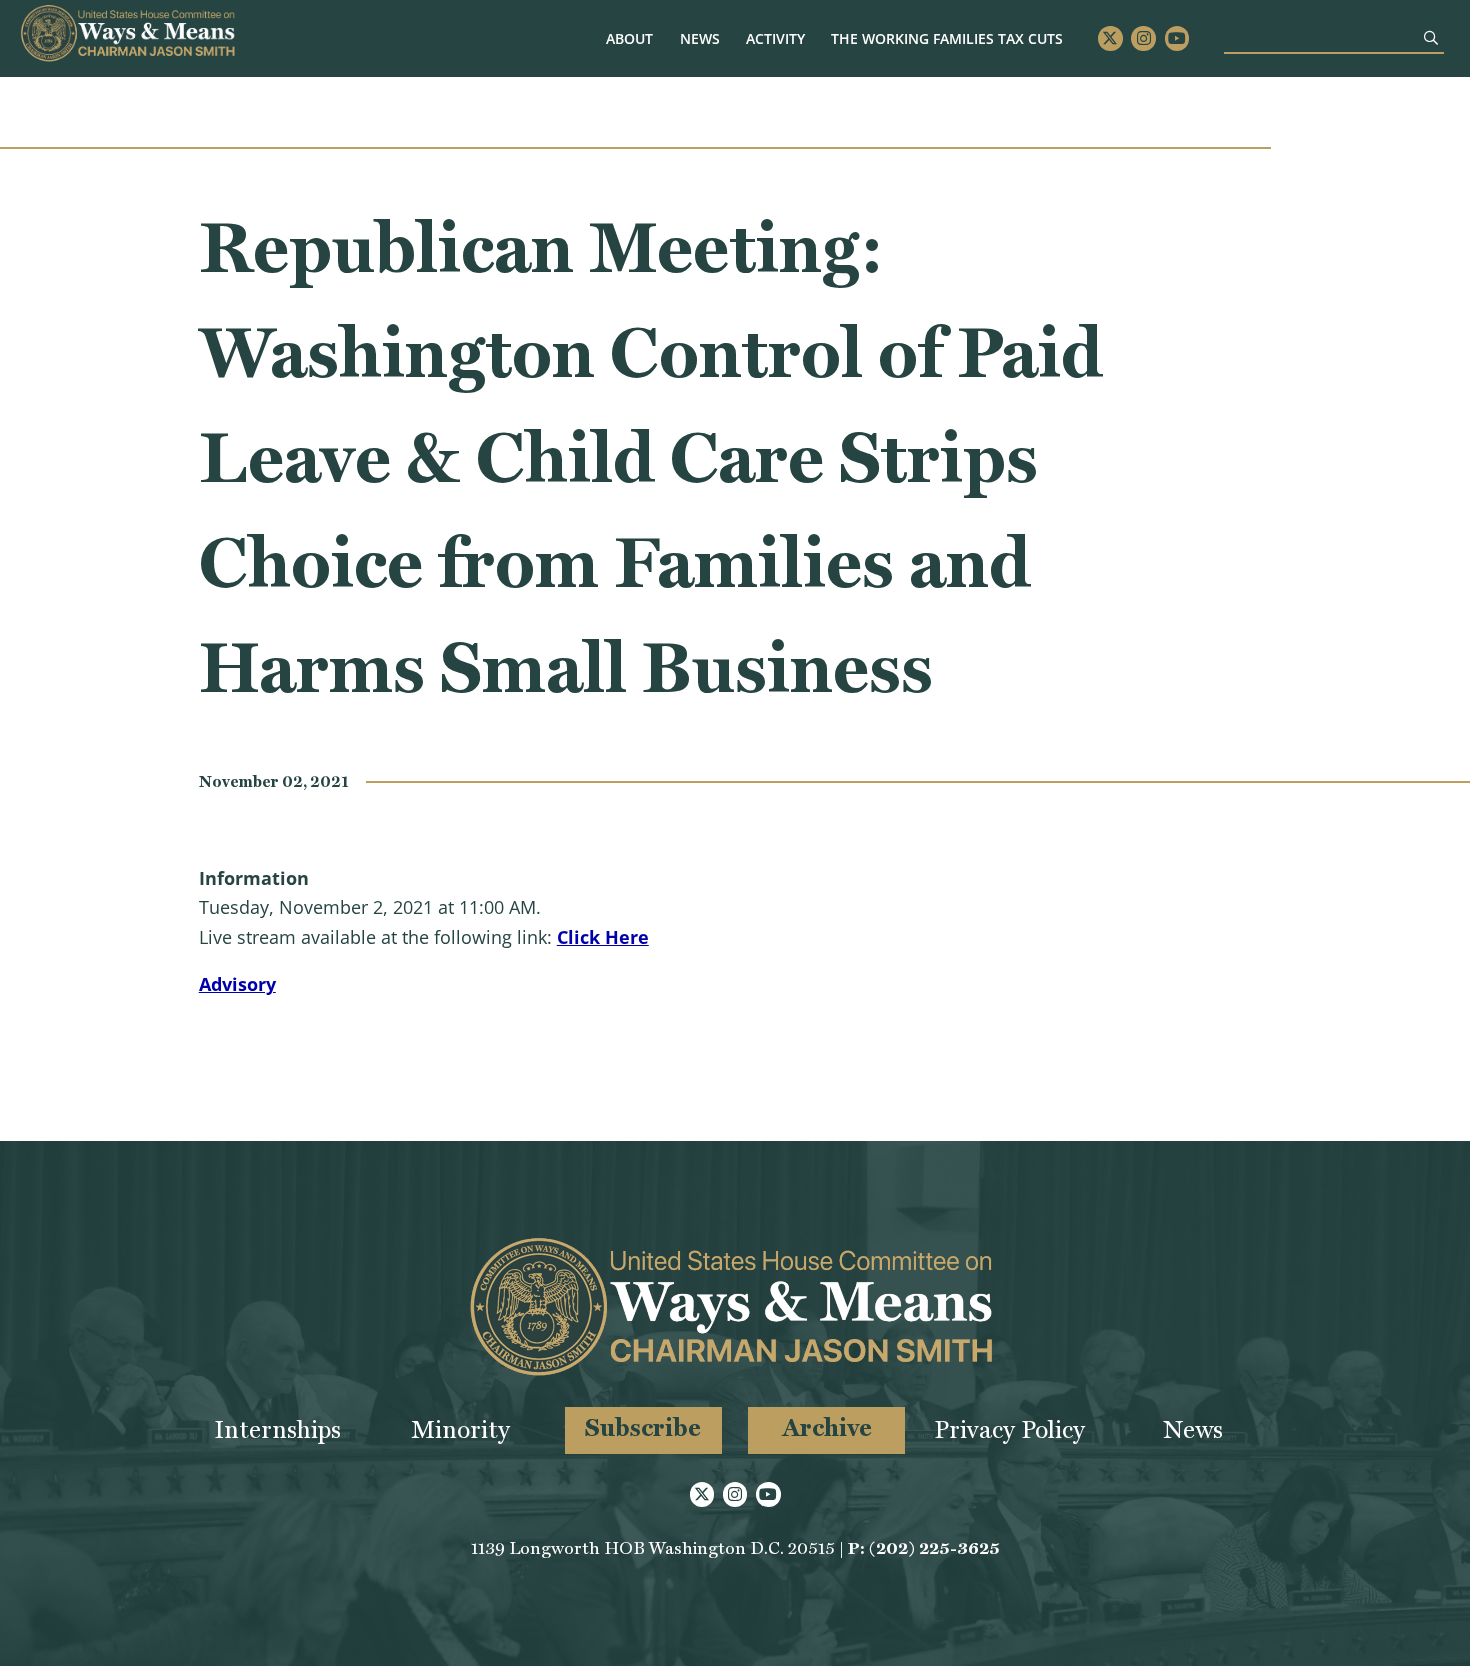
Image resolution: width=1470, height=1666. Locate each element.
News (700, 38)
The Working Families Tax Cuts (947, 38)
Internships (277, 1429)
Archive (827, 1427)
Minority (460, 1429)
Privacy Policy (1009, 1429)
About (629, 38)
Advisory (237, 984)
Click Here (603, 937)
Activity (775, 38)
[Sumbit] (1431, 37)
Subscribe (643, 1427)
